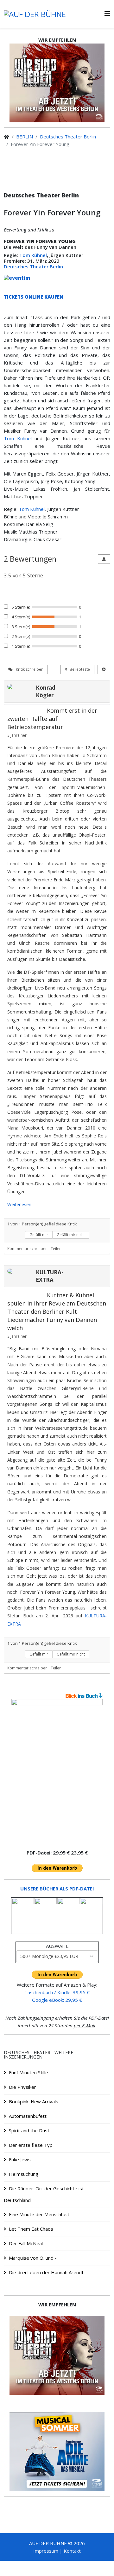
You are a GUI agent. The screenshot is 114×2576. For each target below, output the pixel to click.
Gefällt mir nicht (71, 1235)
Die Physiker (22, 2087)
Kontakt (72, 2551)
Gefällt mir (39, 1235)
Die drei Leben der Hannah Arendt (46, 2272)
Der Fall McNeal (26, 2243)
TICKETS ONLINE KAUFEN (34, 297)
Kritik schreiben (29, 669)
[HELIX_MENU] (107, 14)
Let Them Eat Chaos (31, 2229)
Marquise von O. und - (33, 2258)
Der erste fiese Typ (31, 2145)
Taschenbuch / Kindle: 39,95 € (57, 1992)
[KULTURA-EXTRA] (20, 1271)
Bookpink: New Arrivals (34, 2101)
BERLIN (25, 137)
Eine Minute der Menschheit (39, 2214)
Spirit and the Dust (29, 2130)
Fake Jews (20, 2159)
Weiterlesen (19, 1204)
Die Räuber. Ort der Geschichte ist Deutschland (44, 2194)
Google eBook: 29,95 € (57, 2000)
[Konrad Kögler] (20, 686)
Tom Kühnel (33, 255)
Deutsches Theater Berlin (68, 137)
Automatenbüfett (28, 2116)
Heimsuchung (24, 2174)
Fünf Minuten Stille (28, 2072)
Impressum (46, 2551)
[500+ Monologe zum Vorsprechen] (57, 1771)
